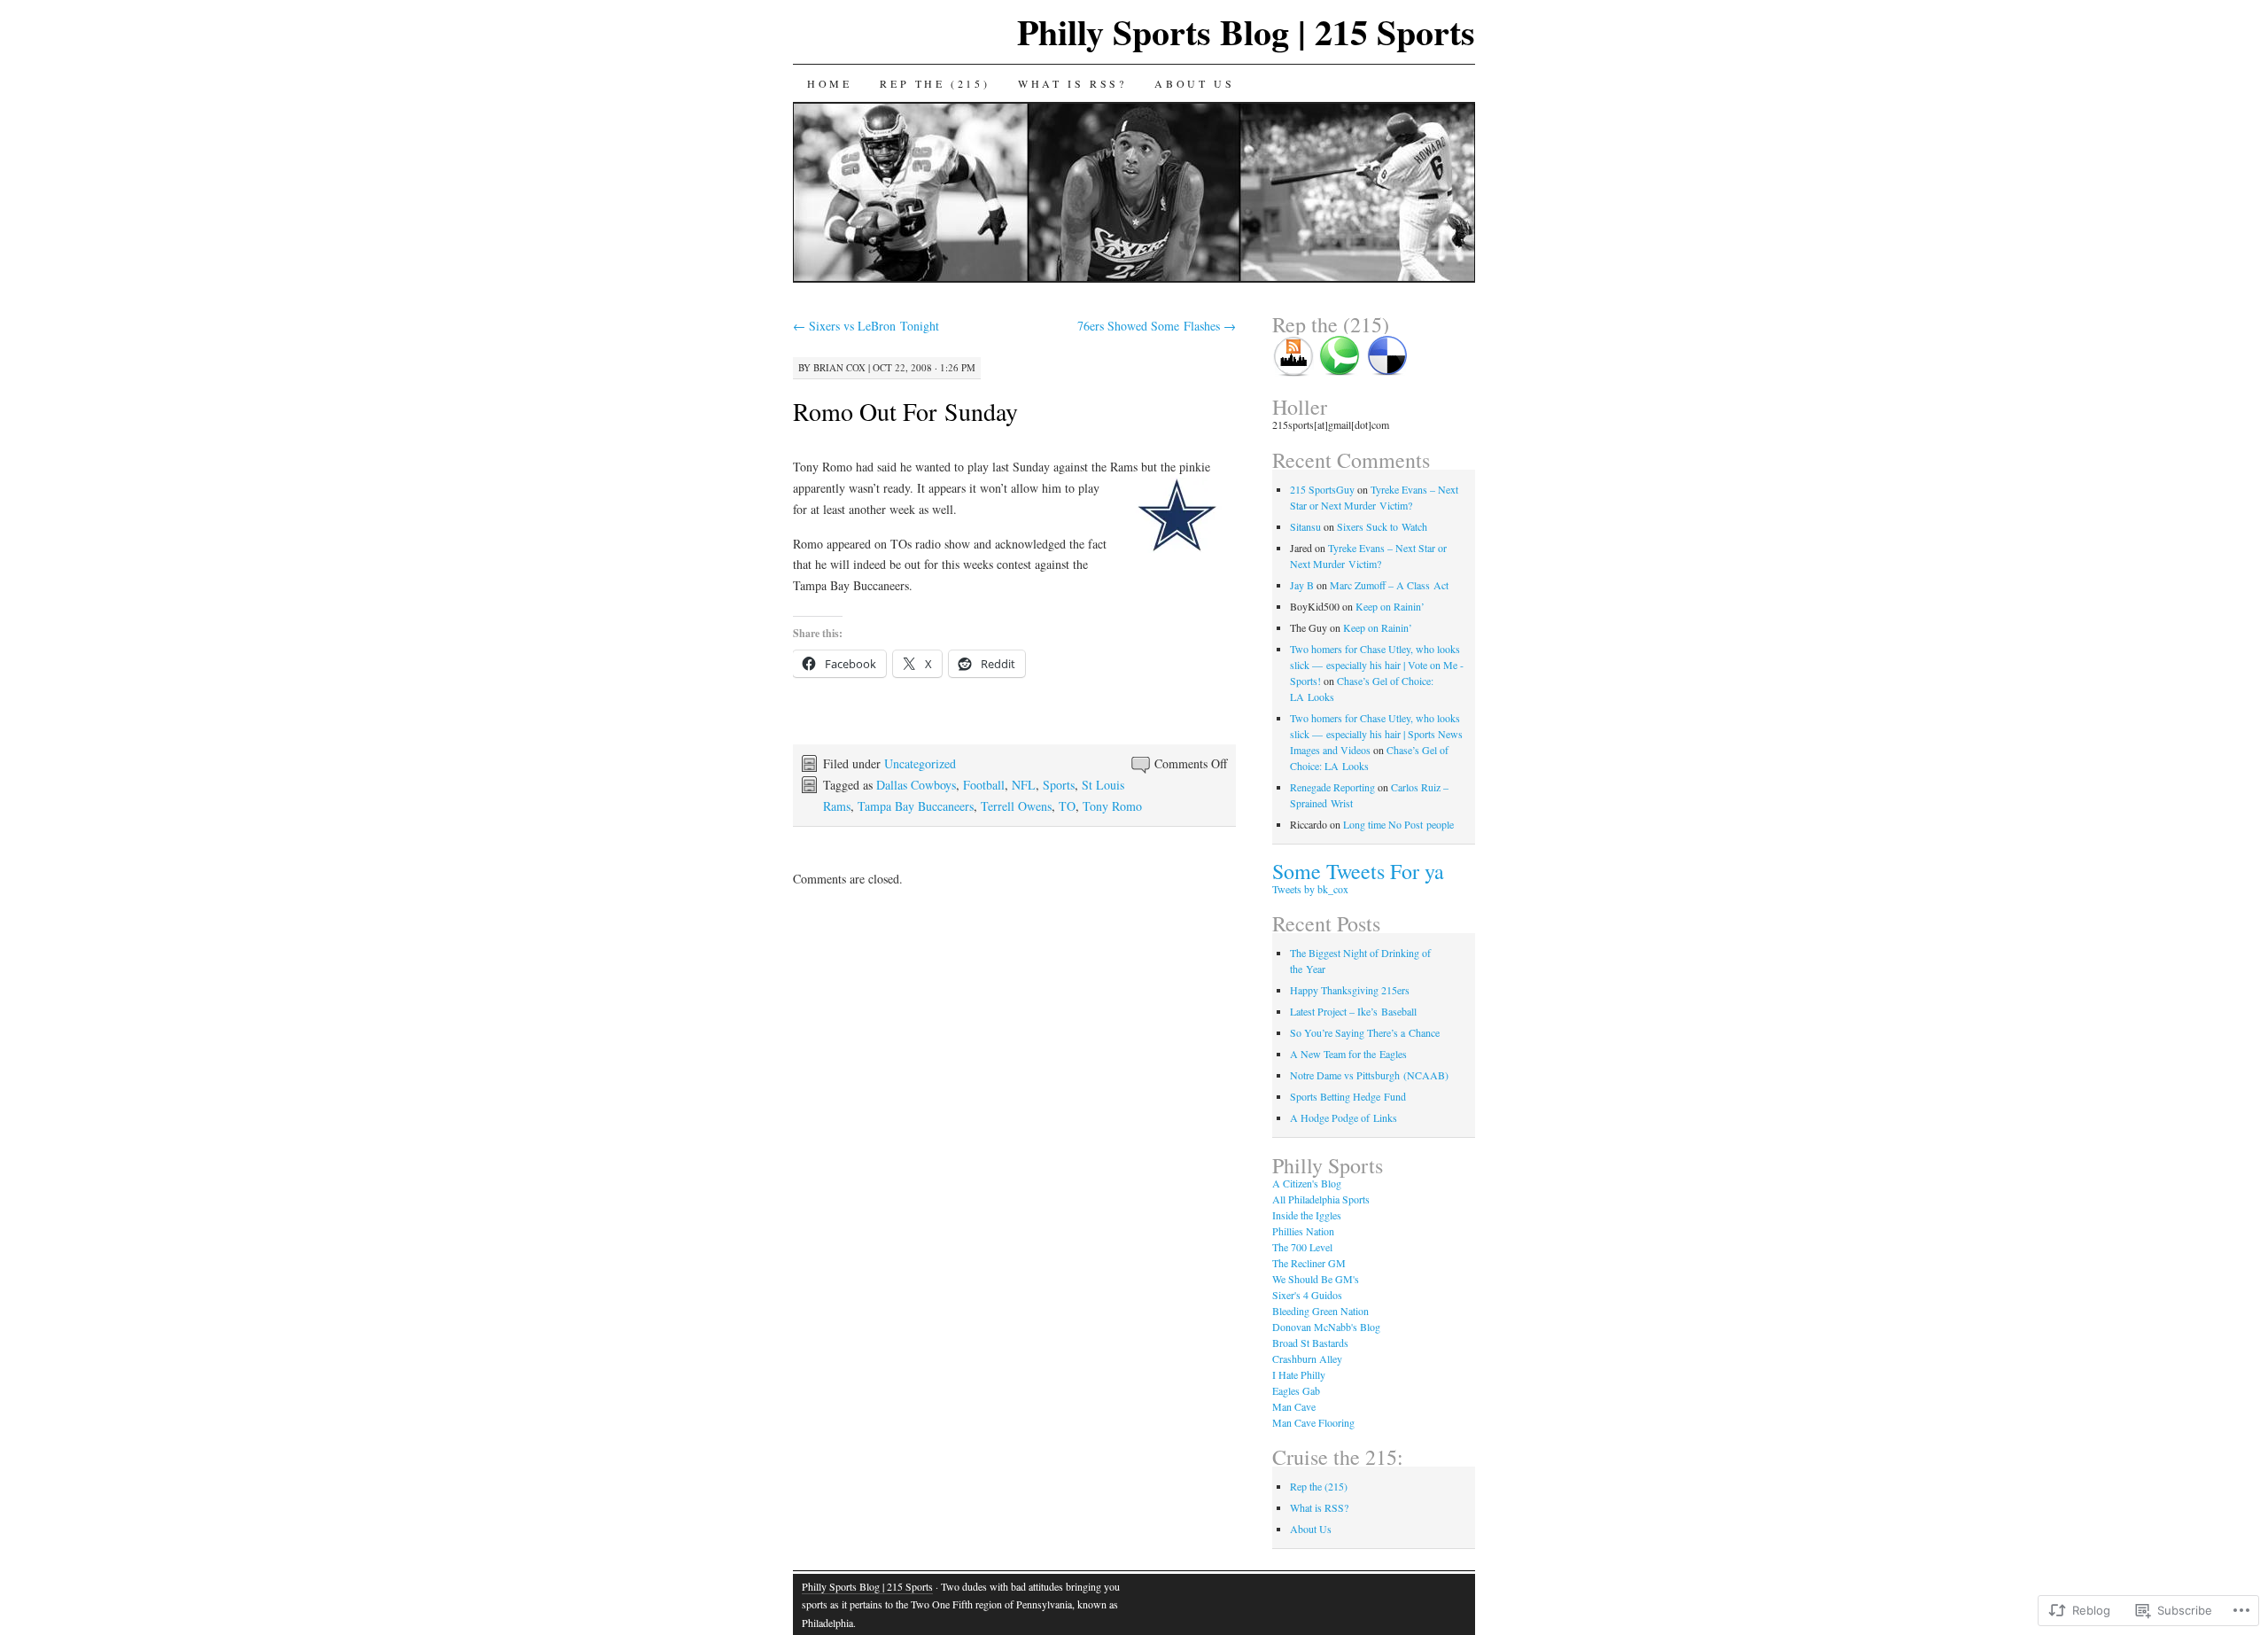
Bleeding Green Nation (1320, 1311)
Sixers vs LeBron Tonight (866, 326)
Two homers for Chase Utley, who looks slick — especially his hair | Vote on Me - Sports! (1377, 665)
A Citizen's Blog (1307, 1183)
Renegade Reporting (1332, 787)
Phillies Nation (1303, 1231)
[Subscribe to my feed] (1295, 372)
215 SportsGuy (1322, 489)
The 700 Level (1302, 1247)
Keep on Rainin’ (1390, 606)
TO (1067, 806)
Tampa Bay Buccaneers (916, 806)
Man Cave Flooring (1313, 1422)
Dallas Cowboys (916, 785)
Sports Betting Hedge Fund (1348, 1096)
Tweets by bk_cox (1310, 889)
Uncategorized (920, 763)
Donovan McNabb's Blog (1326, 1327)
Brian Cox (839, 367)
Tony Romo (1112, 806)
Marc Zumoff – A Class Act (1389, 585)
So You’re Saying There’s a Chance (1365, 1032)
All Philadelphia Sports (1321, 1199)
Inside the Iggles (1307, 1215)
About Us (1194, 83)
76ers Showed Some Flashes (1157, 326)
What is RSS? (1072, 83)
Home (829, 83)
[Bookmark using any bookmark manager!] (1387, 372)
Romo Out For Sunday (905, 411)
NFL (1024, 785)
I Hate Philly (1299, 1374)
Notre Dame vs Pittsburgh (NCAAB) (1369, 1075)
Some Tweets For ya (1358, 871)
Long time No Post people (1398, 824)
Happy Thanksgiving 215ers (1350, 990)
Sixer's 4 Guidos (1307, 1295)
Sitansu (1305, 526)
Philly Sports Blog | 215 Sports (1246, 31)
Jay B (1302, 585)
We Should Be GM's (1316, 1279)
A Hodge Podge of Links (1344, 1117)
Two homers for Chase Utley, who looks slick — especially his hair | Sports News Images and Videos (1376, 734)
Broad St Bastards (1310, 1343)
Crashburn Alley (1307, 1359)
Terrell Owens (1016, 806)
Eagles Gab (1296, 1390)
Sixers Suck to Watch (1382, 526)
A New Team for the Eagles (1348, 1054)
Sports (1059, 785)
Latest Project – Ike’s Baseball (1353, 1011)
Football (984, 785)
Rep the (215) (935, 83)
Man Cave (1294, 1406)
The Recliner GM (1309, 1263)
